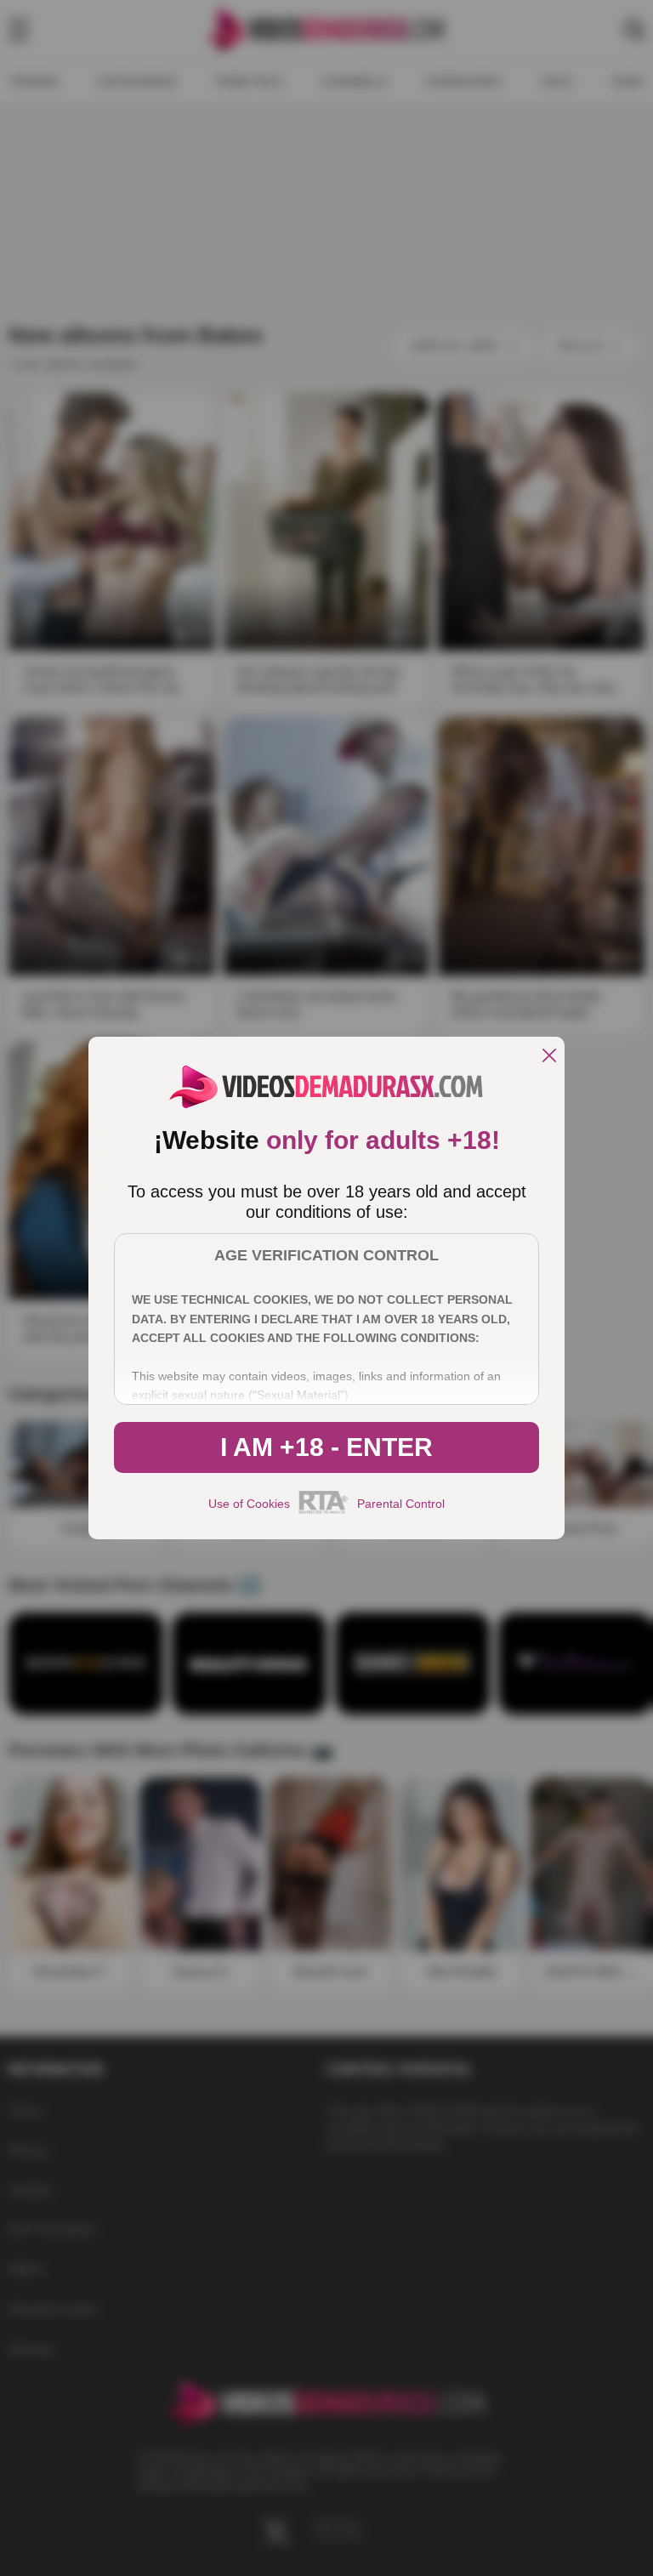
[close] (549, 1057)
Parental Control (401, 1504)
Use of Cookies (249, 1504)
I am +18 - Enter (326, 1447)
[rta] (324, 1511)
